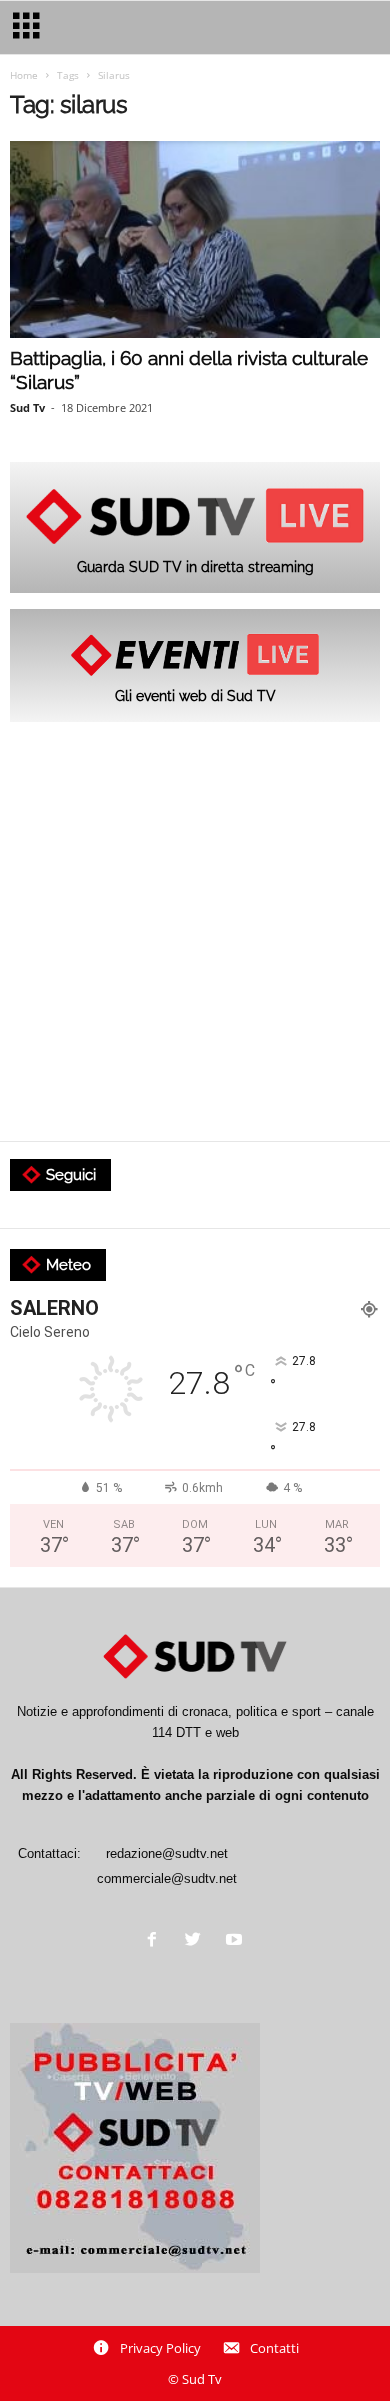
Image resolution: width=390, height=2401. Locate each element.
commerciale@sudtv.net (167, 1878)
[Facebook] (156, 1941)
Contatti (274, 2348)
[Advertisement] (195, 933)
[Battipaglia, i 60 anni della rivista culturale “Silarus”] (195, 239)
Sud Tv (27, 407)
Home (24, 75)
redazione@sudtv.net (167, 1853)
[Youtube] (236, 1941)
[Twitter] (197, 1941)
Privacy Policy (160, 2348)
